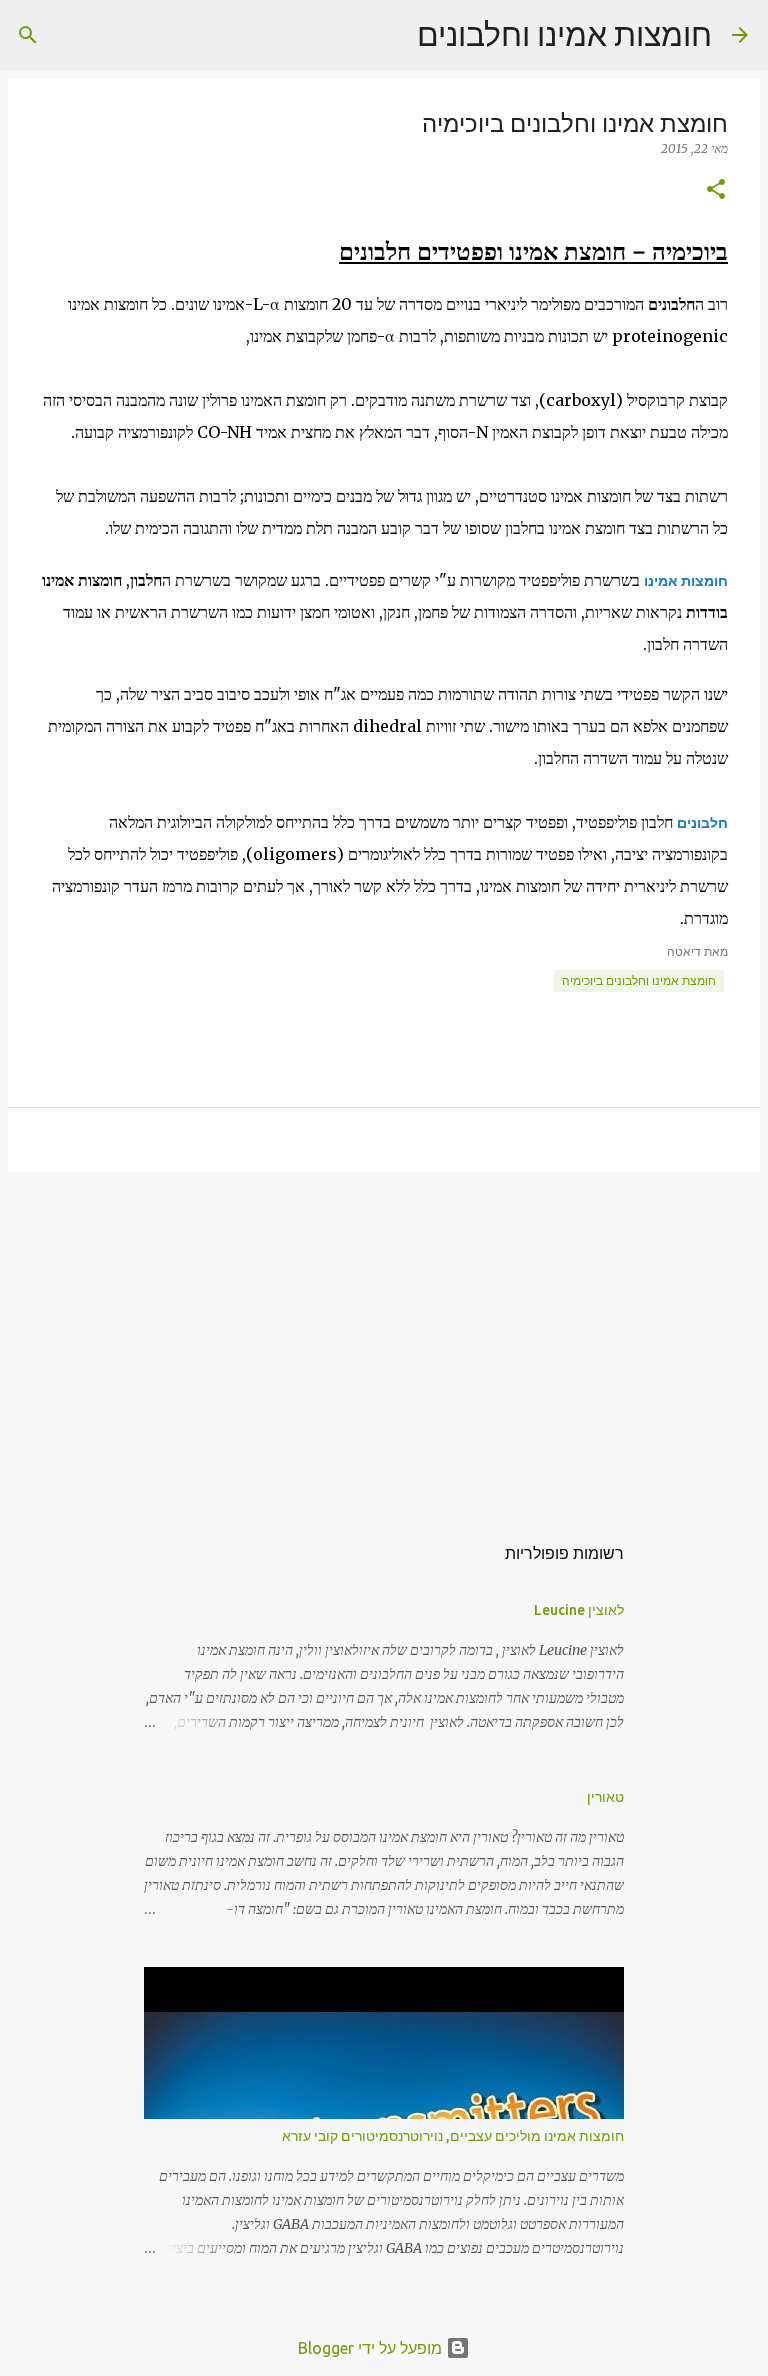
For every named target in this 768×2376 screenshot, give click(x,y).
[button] (716, 190)
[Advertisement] (384, 1342)
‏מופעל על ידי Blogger (372, 2348)
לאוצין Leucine (579, 1610)
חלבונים (702, 823)
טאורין (605, 1797)
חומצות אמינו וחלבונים (564, 34)
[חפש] (389, 35)
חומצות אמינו (686, 581)
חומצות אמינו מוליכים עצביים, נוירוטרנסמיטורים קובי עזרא (453, 2136)
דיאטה (684, 952)
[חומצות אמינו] (493, 553)
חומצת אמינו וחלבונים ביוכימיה (639, 980)
